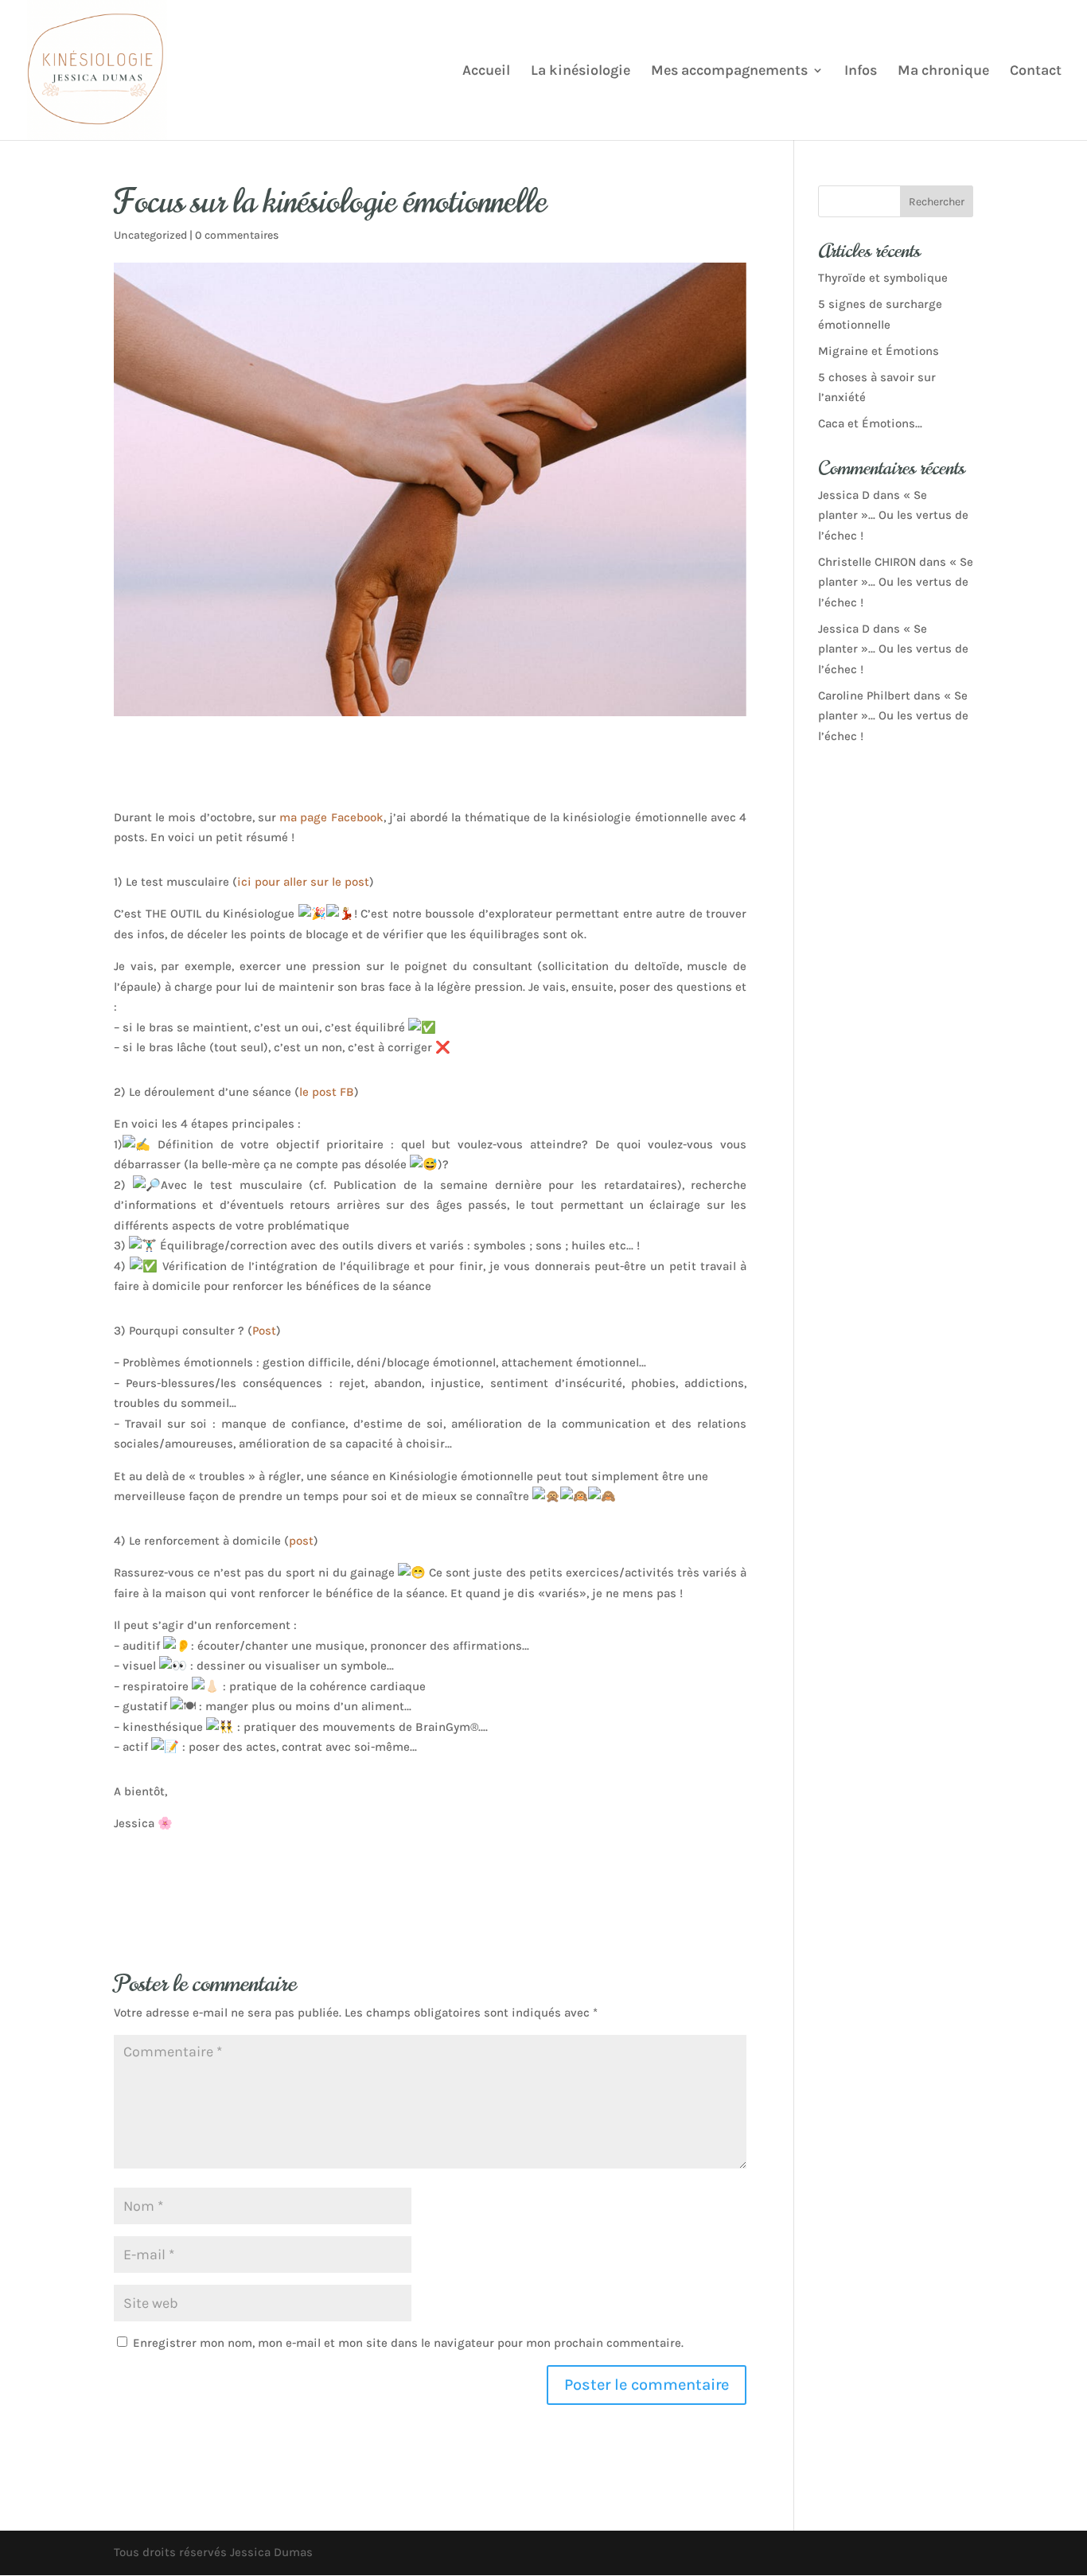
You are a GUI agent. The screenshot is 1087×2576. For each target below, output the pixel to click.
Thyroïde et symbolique (883, 278)
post (301, 1541)
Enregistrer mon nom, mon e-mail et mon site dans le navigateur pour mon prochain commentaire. (408, 2343)
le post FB (327, 1092)
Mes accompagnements (729, 72)
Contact (1036, 72)
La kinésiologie (581, 72)
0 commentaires (237, 235)
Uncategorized (150, 235)
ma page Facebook (331, 817)
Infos (861, 72)
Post (264, 1331)
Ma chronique (943, 72)
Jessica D (844, 495)
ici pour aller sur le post (303, 882)
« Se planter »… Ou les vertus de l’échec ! (893, 515)
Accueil (486, 72)
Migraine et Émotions (879, 351)
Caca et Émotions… (870, 423)
